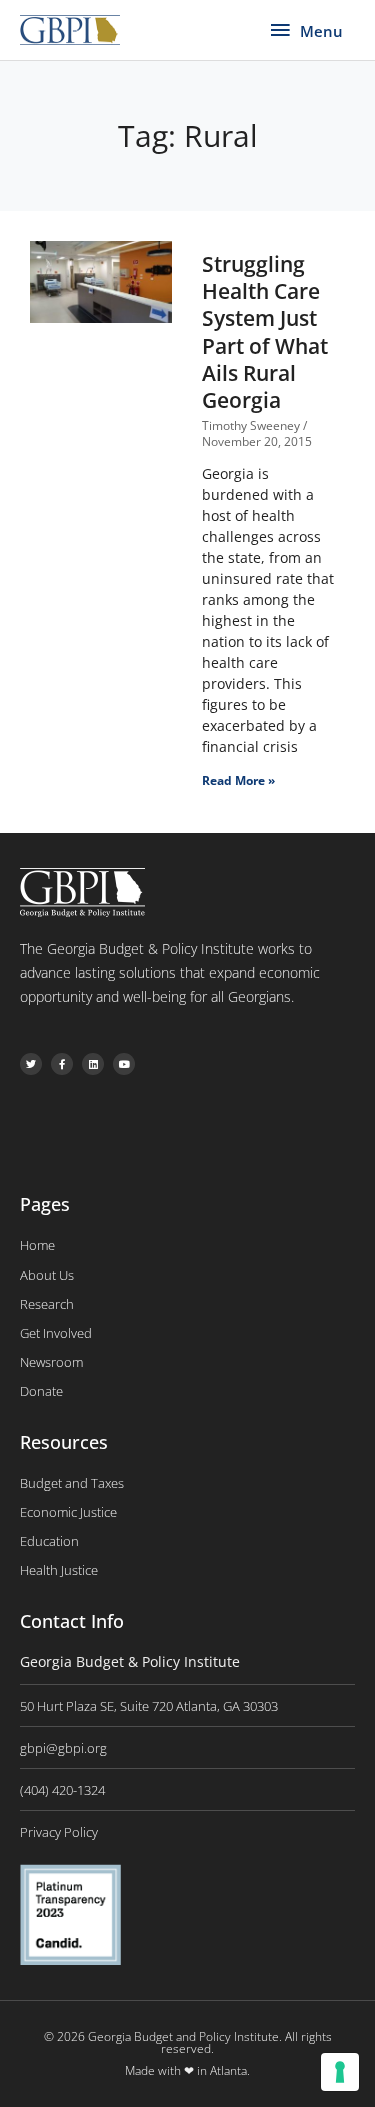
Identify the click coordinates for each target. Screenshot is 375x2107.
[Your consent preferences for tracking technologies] (340, 2072)
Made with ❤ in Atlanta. (187, 2070)
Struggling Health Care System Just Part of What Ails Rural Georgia (265, 332)
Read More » (238, 780)
